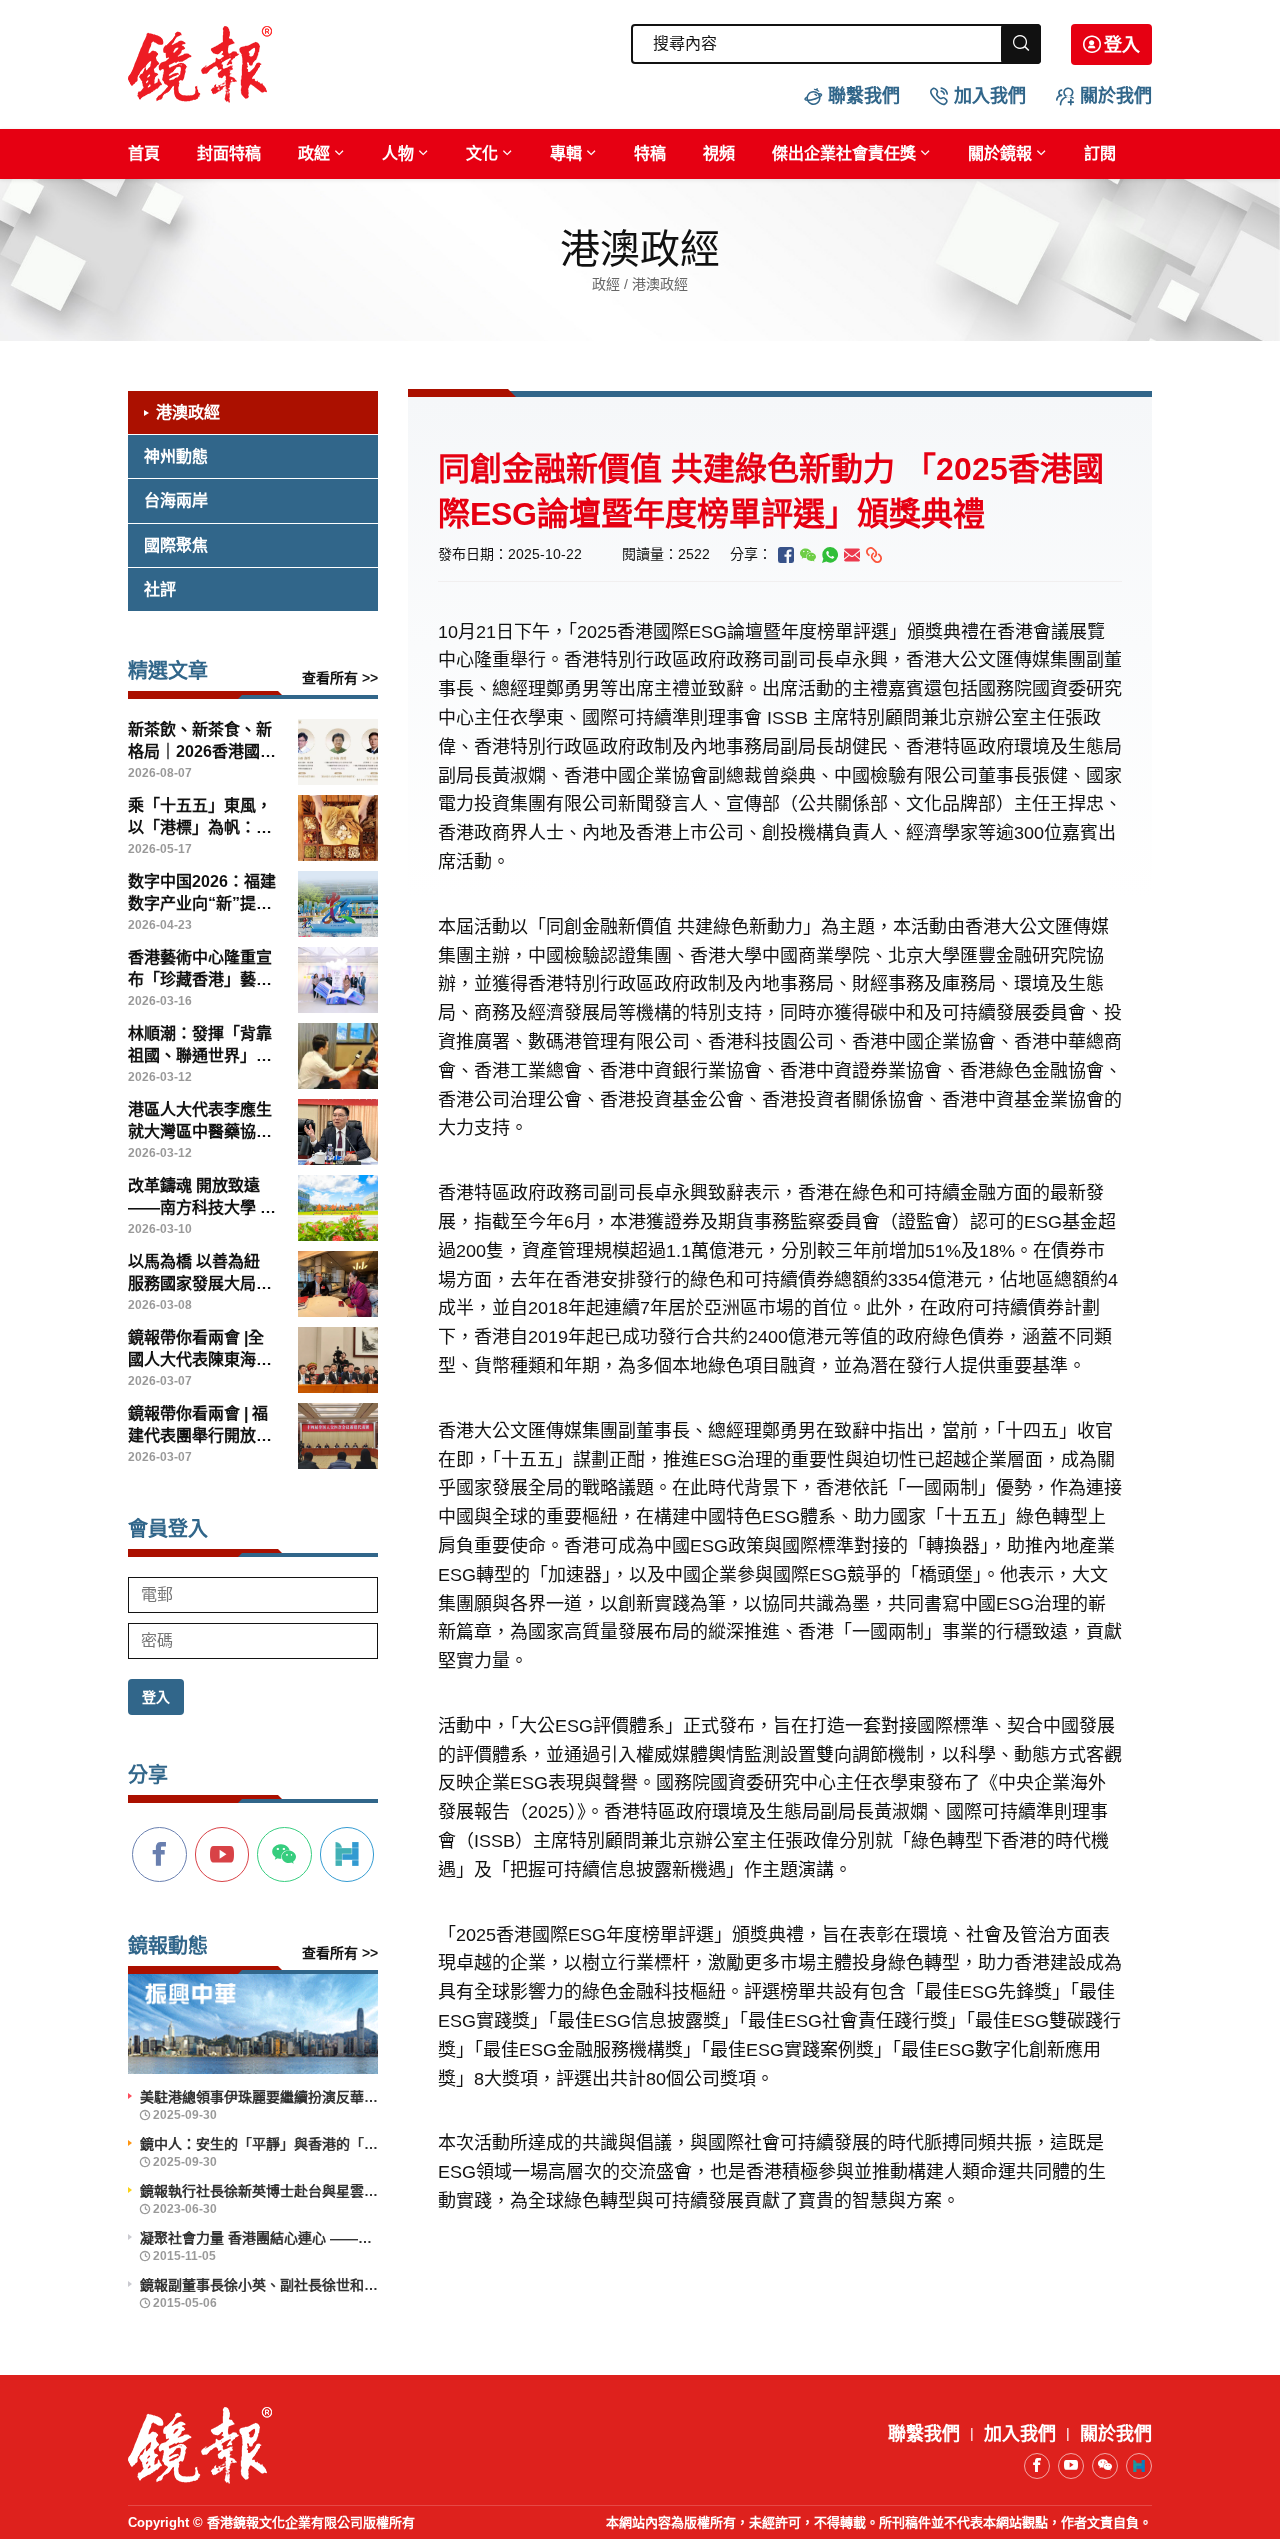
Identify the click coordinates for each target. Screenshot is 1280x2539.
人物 (398, 153)
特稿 (650, 153)
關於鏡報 (1000, 153)
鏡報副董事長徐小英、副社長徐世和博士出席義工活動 (259, 2285)
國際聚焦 (176, 545)
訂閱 (1100, 153)
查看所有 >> (340, 678)
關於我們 (1116, 96)
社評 (160, 589)
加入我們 (990, 96)
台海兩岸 (176, 500)
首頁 (144, 153)
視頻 (719, 153)
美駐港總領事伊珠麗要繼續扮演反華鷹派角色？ (259, 2097)
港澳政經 (188, 412)
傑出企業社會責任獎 (844, 153)
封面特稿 (229, 153)
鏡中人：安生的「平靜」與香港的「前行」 (259, 2144)
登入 (1122, 45)
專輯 (566, 153)
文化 (482, 153)
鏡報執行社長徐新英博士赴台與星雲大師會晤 (259, 2191)
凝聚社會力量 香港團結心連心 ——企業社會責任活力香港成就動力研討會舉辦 (259, 2238)
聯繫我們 (864, 96)
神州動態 (176, 456)
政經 (314, 153)
